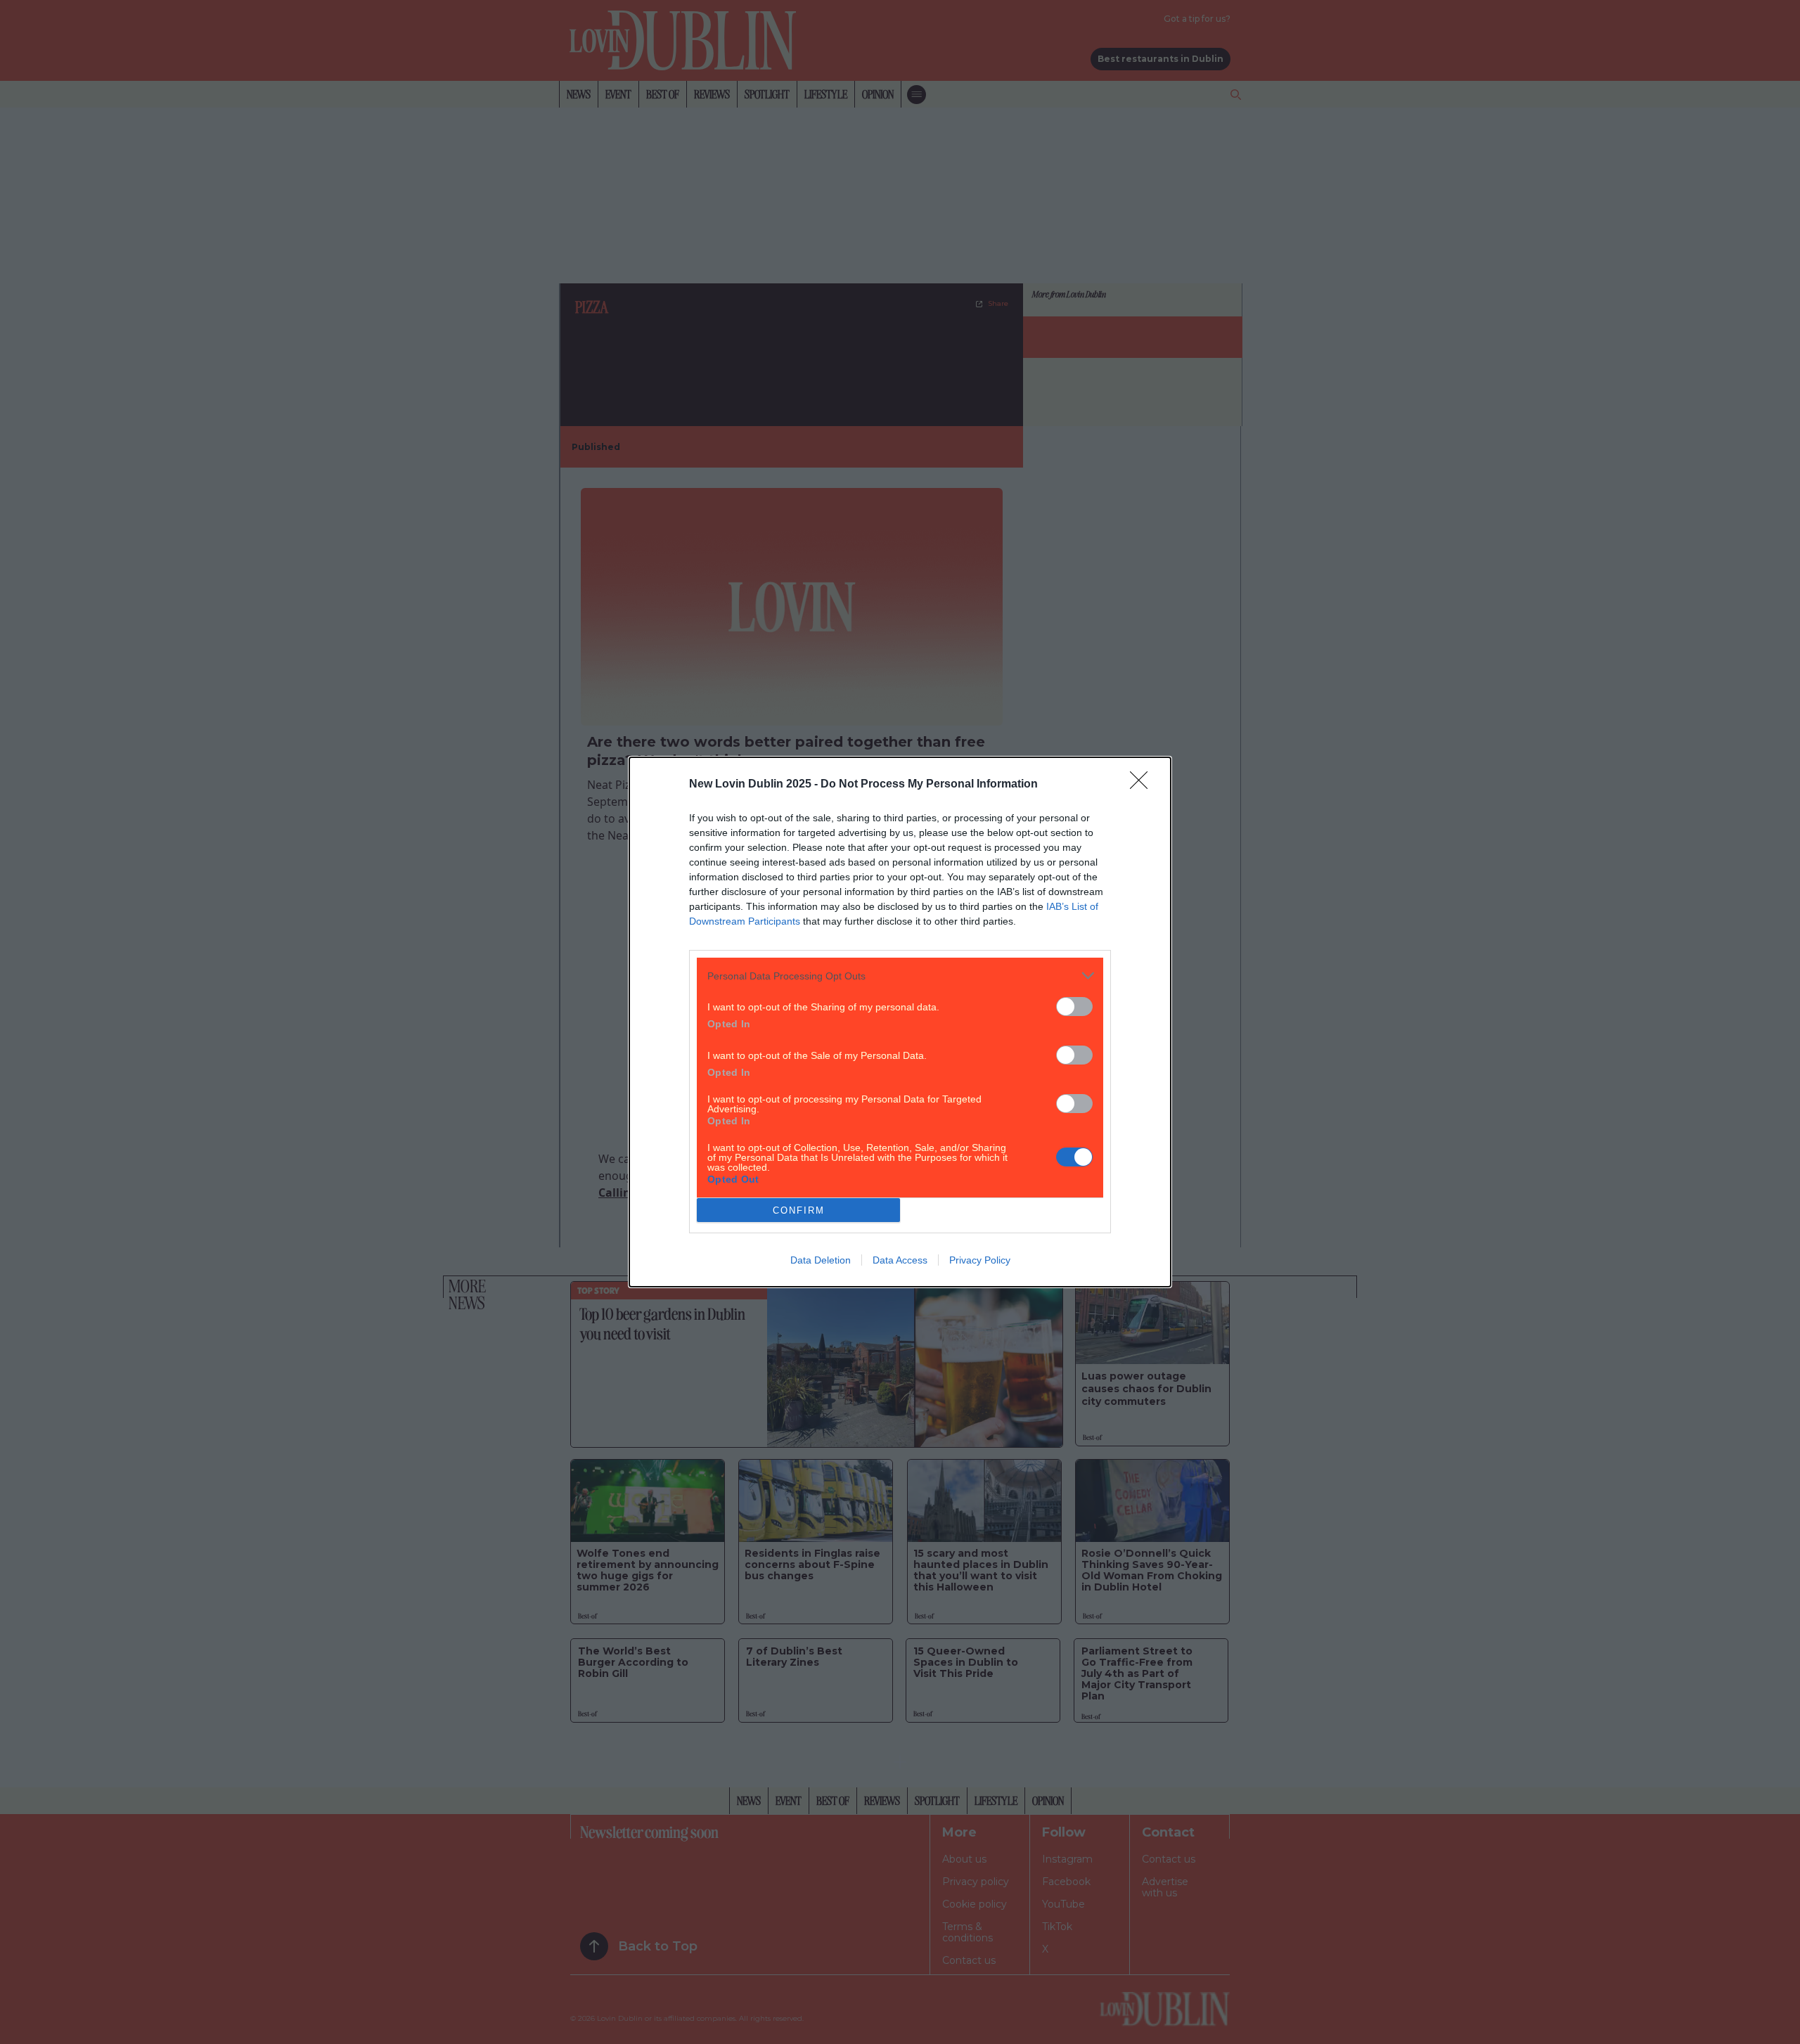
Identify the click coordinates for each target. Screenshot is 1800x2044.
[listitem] (900, 976)
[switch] (1074, 1007)
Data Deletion (821, 1260)
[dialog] (900, 1022)
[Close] (1143, 785)
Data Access (900, 1260)
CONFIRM (799, 1210)
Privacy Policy (980, 1260)
